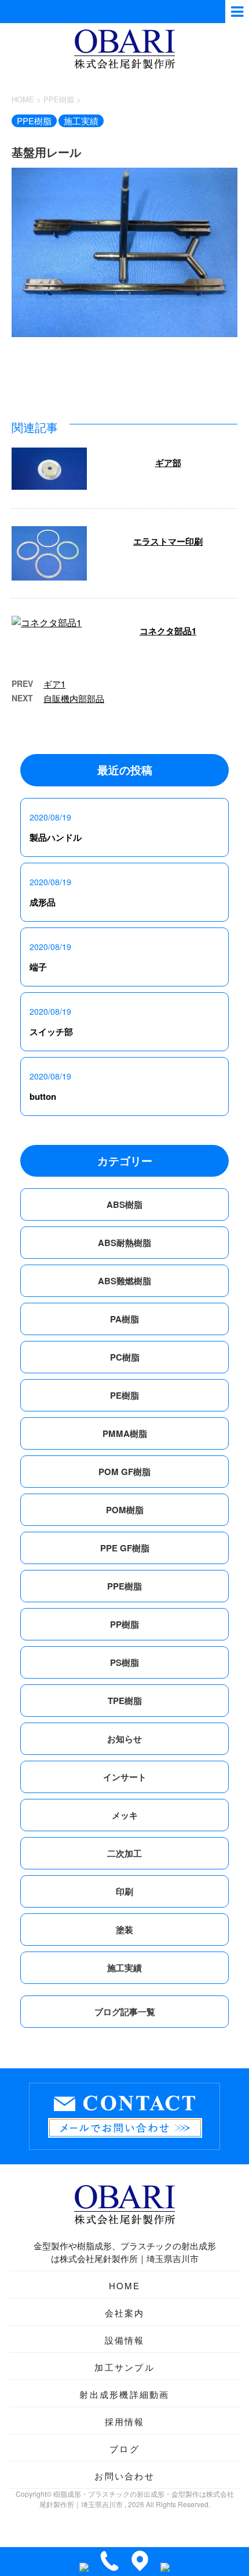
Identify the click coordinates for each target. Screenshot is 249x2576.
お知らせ (124, 1739)
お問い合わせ (124, 2476)
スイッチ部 (51, 1032)
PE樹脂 (124, 1395)
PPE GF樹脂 (125, 1548)
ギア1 (54, 684)
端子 (38, 967)
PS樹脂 (124, 1662)
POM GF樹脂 (124, 1472)
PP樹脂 (124, 1624)
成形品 (43, 902)
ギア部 (168, 463)
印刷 (124, 1891)
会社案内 (125, 2313)
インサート (125, 1777)
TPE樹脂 (125, 1701)
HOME (125, 2285)
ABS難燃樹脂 (124, 1281)
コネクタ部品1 (168, 631)
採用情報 (125, 2421)
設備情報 (125, 2340)
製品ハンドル (56, 837)
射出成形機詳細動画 (124, 2394)
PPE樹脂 (124, 1586)
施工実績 (124, 1968)
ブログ (124, 2449)
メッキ (125, 1815)
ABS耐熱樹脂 (124, 1243)
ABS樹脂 (124, 1204)
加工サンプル (124, 2367)
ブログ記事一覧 (125, 2012)
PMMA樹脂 (125, 1433)
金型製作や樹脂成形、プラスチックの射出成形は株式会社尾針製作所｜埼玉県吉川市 (125, 2252)
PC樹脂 (125, 1357)
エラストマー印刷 (168, 541)
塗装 (124, 1930)
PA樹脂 (124, 1319)
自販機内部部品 (74, 698)
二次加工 (124, 1853)
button (43, 1096)
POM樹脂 (125, 1510)
